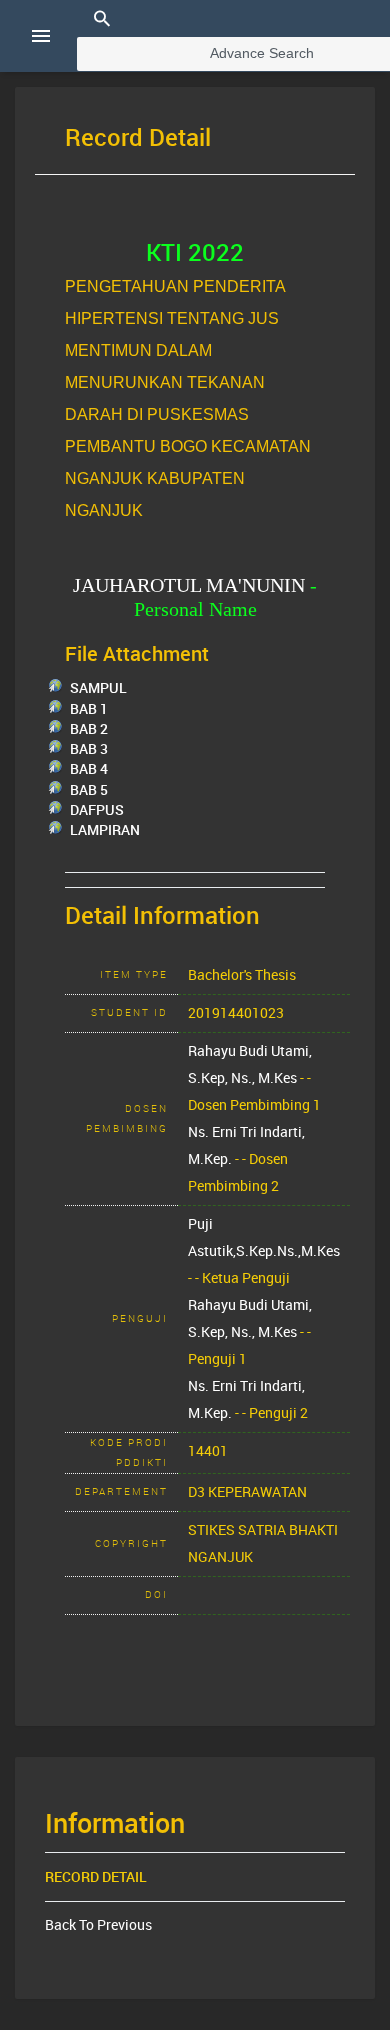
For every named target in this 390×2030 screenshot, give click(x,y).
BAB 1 (89, 709)
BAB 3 (89, 749)
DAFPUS (97, 810)
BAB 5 (89, 790)
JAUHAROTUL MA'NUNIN (189, 585)
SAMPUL (98, 688)
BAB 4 (89, 769)
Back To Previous (98, 1925)
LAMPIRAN (105, 830)
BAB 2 (89, 729)
